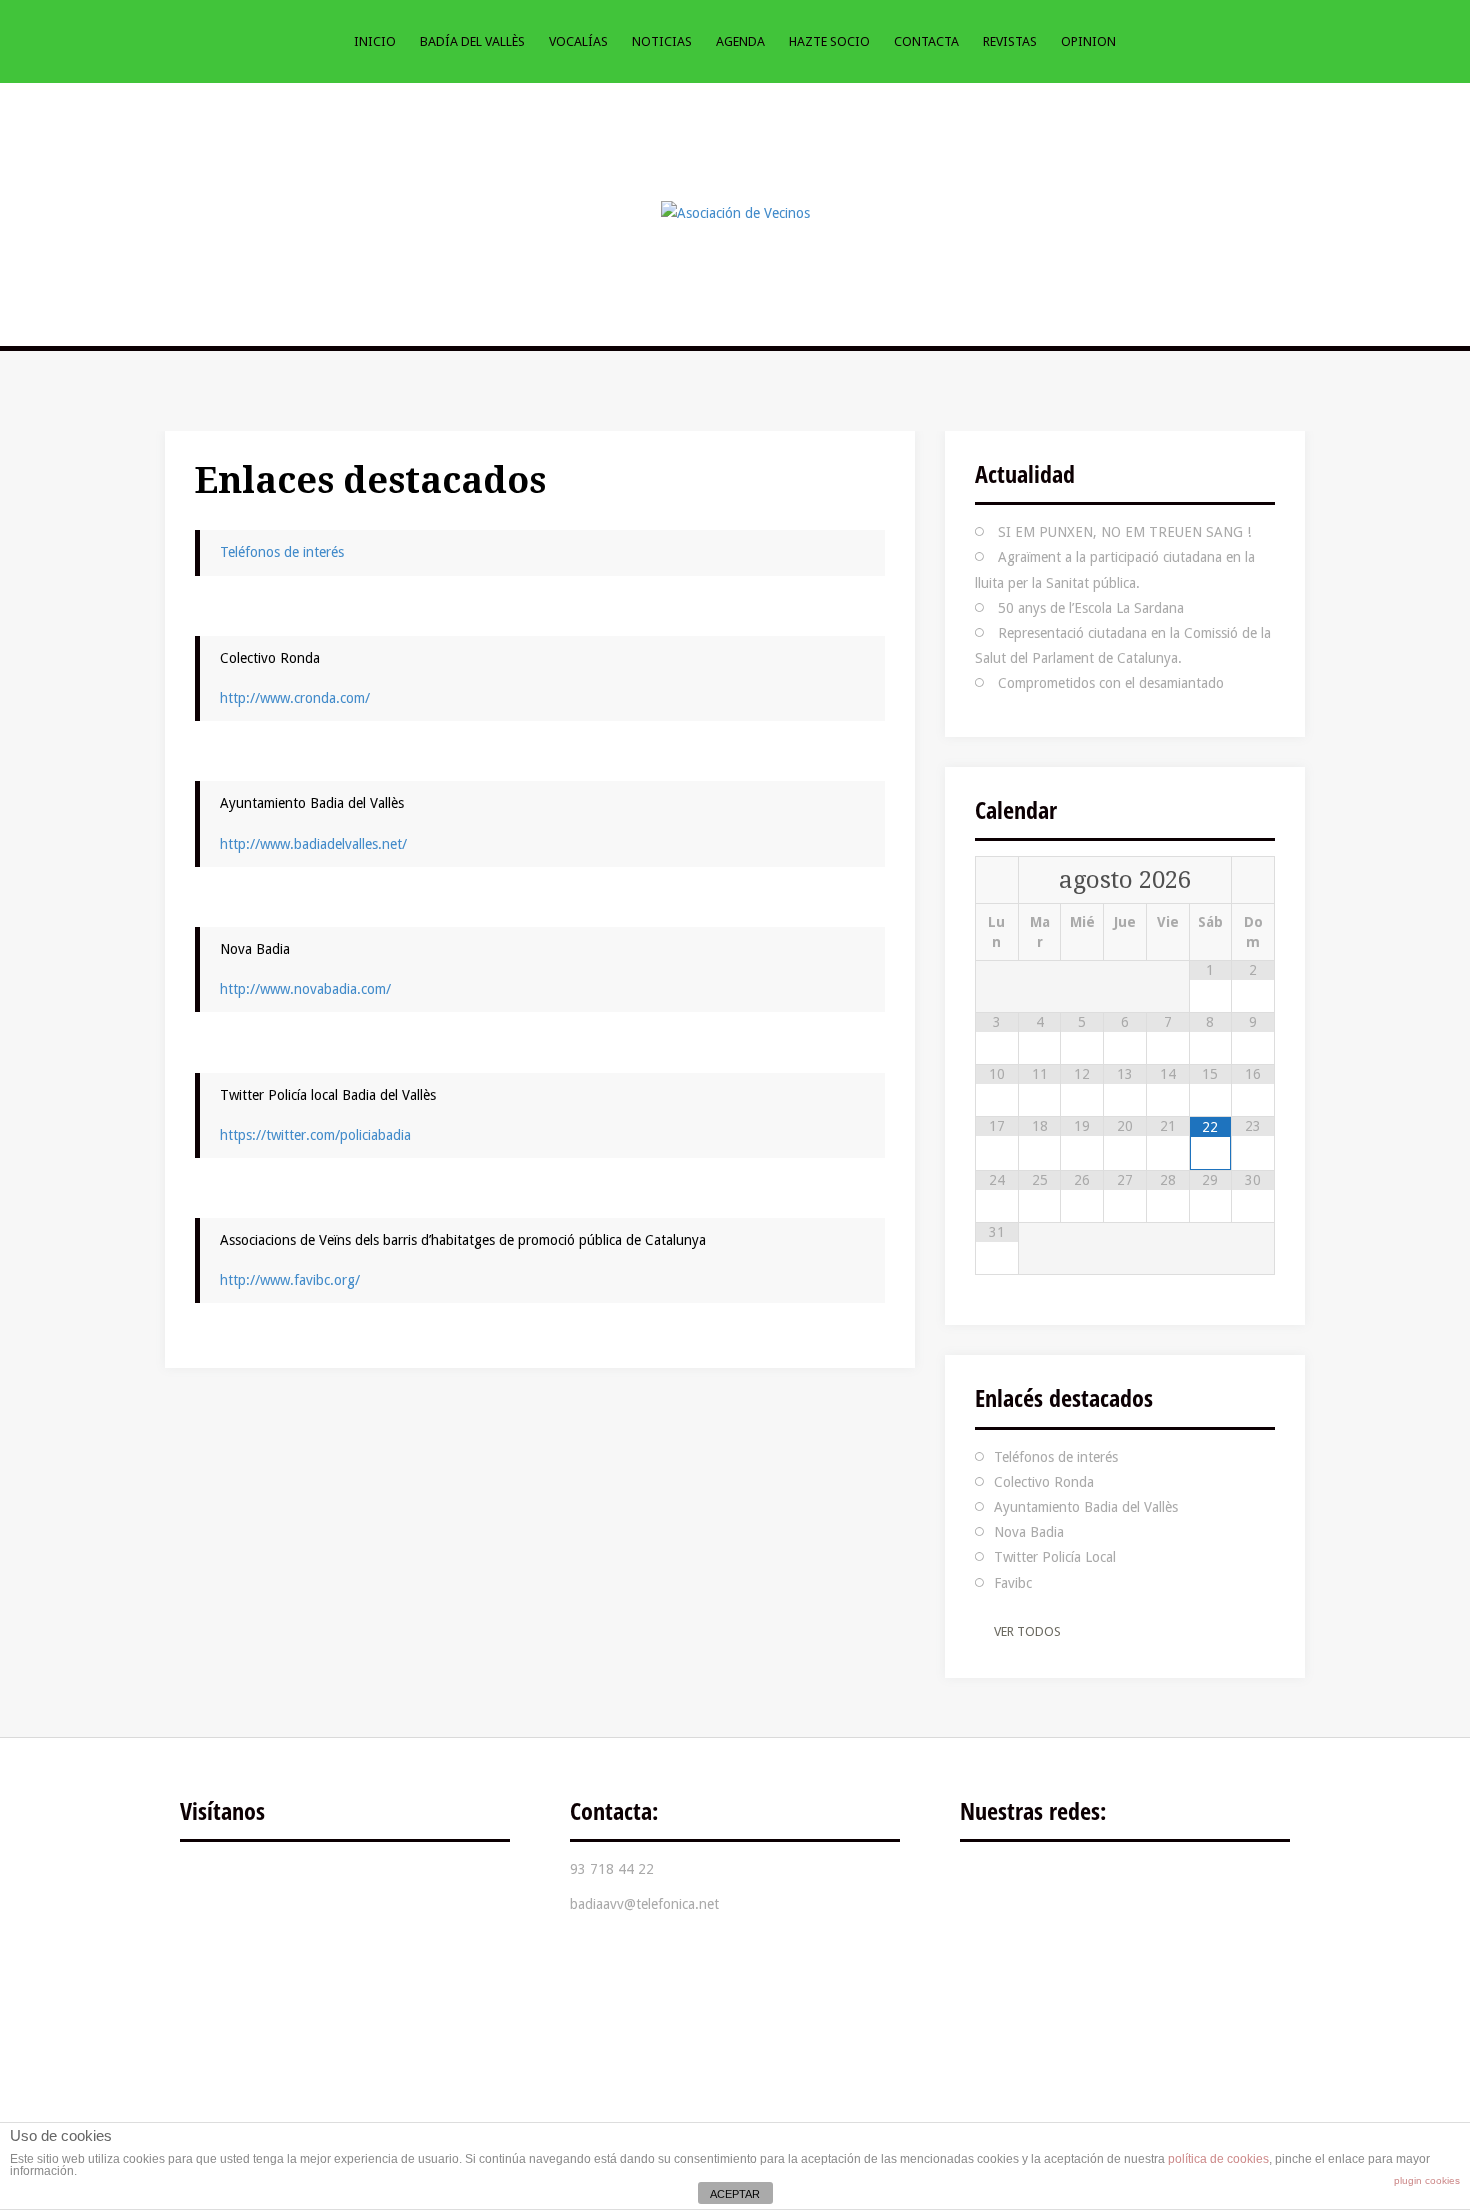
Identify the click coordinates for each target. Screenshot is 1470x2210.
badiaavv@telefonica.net (644, 1904)
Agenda (740, 41)
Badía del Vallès (472, 41)
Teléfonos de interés (282, 552)
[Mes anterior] (997, 880)
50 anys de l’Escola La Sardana (1091, 608)
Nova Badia (1029, 1532)
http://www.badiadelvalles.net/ (313, 844)
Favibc (1013, 1583)
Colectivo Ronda (1044, 1482)
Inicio (375, 41)
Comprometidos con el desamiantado (1111, 683)
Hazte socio (829, 41)
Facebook (990, 1884)
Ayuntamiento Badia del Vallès (1086, 1507)
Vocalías (578, 41)
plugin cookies (1427, 2180)
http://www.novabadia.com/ (305, 989)
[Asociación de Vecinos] (735, 212)
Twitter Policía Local (1055, 1557)
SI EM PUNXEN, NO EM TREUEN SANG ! (1124, 532)
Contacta (926, 41)
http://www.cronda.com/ (295, 698)
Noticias (662, 41)
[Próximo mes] (1253, 880)
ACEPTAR (735, 2194)
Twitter (1050, 1884)
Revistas (1010, 41)
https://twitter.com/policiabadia (315, 1135)
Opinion (1088, 41)
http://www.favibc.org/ (290, 1280)
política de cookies (1218, 2159)
